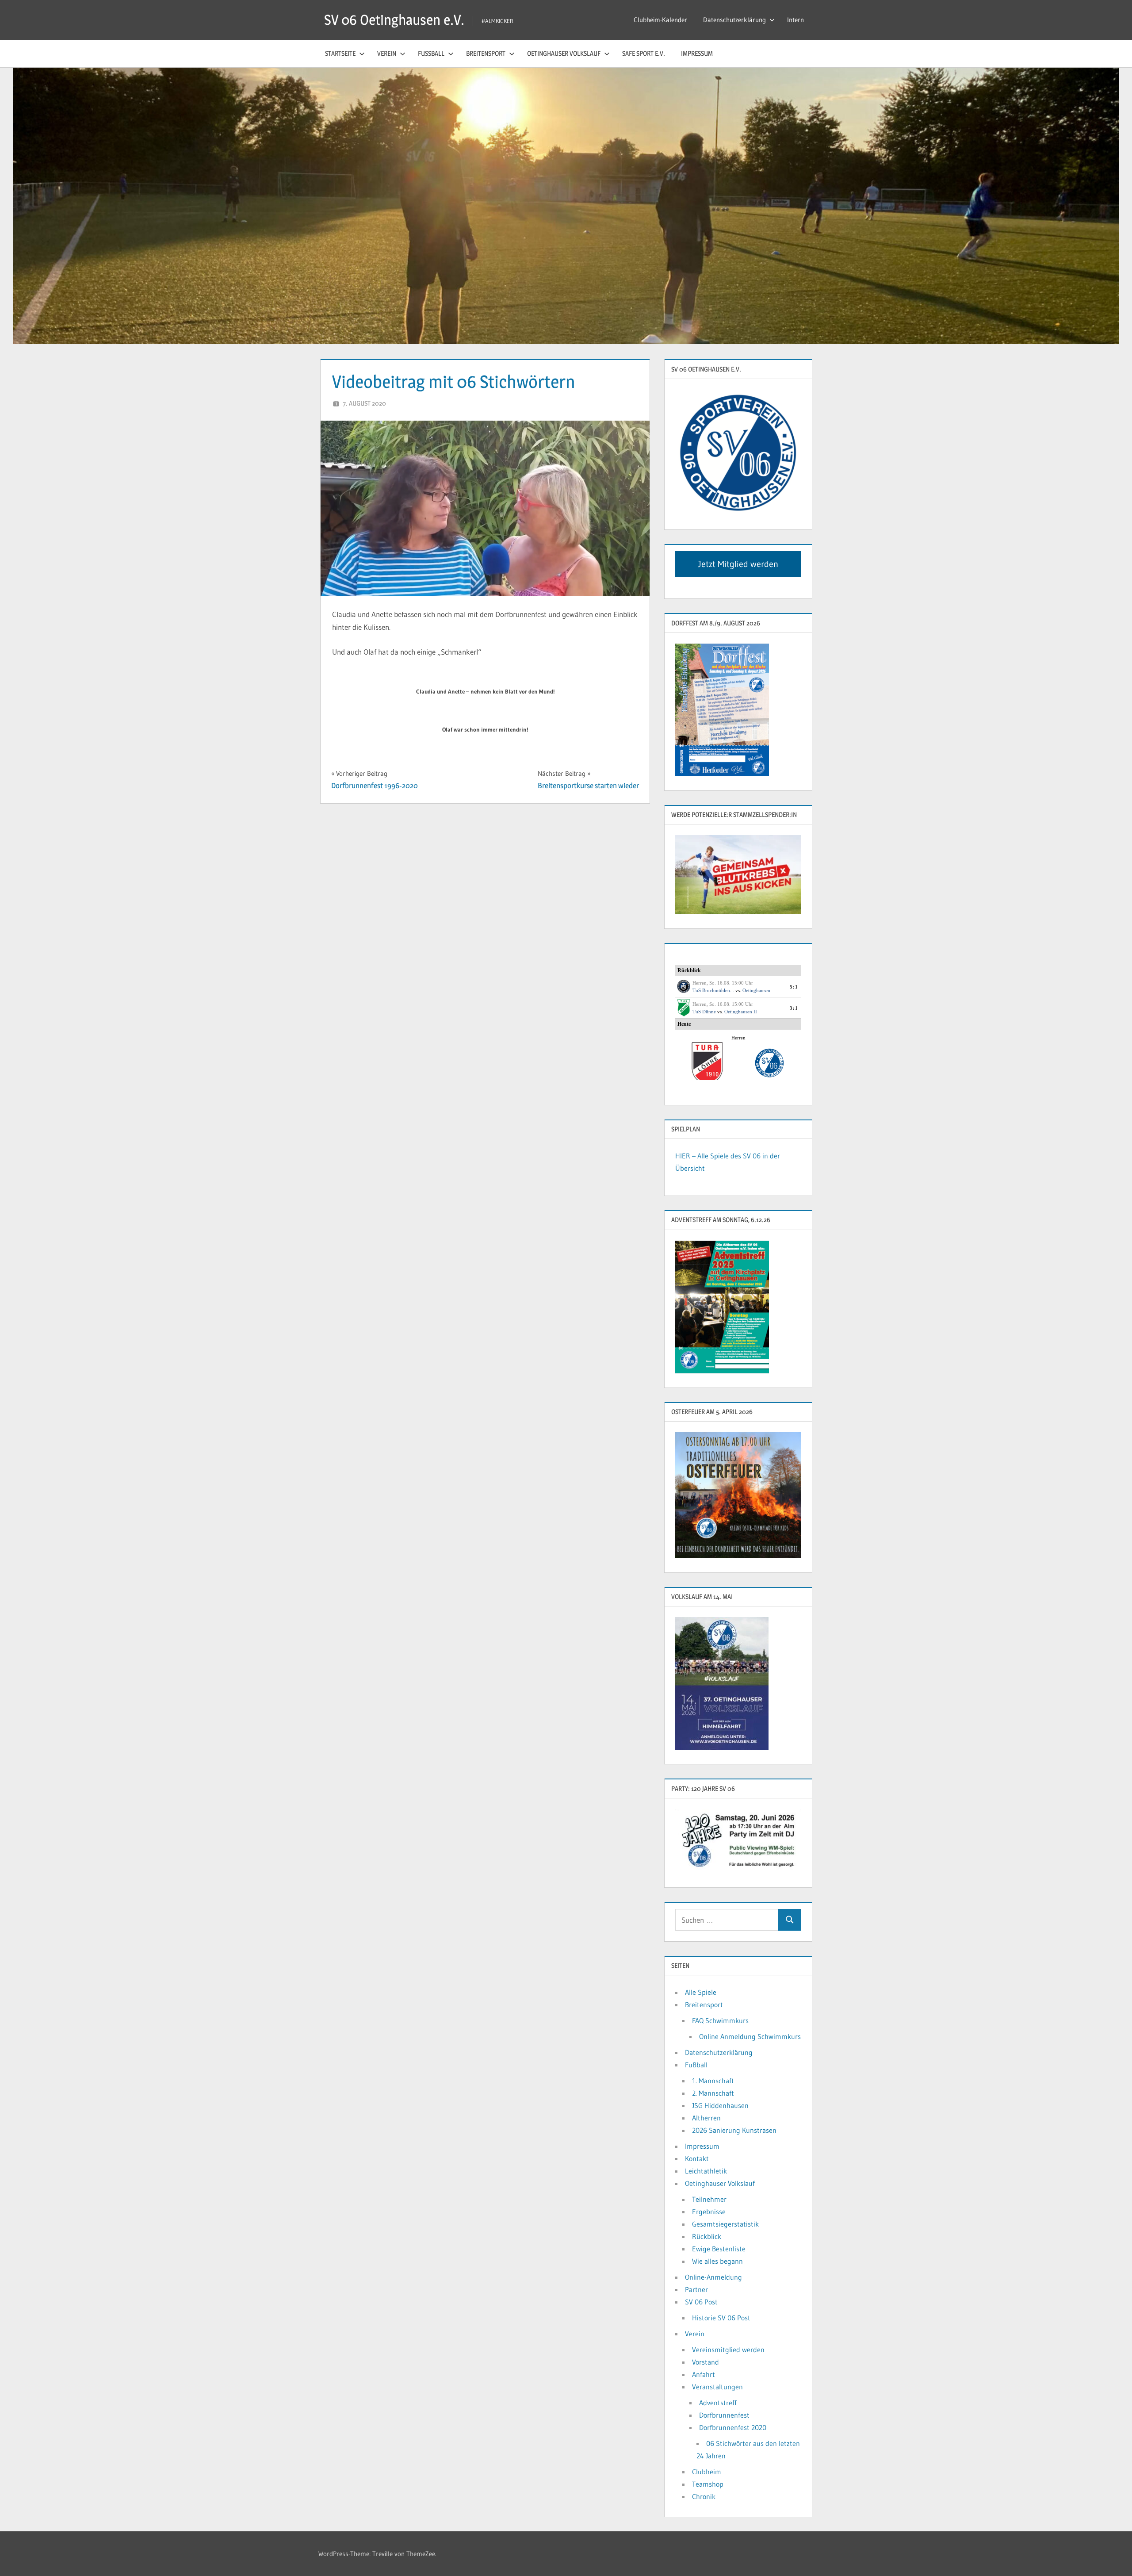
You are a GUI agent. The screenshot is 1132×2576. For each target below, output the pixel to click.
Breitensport (486, 53)
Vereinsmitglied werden (728, 2350)
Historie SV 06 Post (721, 2318)
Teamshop (708, 2484)
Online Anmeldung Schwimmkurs (750, 2036)
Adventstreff (718, 2403)
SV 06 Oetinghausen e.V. (394, 20)
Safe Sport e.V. (644, 53)
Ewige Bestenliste (719, 2249)
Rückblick (707, 2236)
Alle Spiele (701, 1992)
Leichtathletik (706, 2171)
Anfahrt (704, 2374)
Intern (795, 20)
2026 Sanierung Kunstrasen (734, 2130)
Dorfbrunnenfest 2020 (733, 2427)
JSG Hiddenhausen (720, 2105)
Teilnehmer (709, 2199)
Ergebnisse (709, 2212)
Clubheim (707, 2472)
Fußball (431, 53)
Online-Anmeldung (713, 2277)
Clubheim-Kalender (660, 20)
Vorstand (706, 2362)
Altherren (706, 2118)
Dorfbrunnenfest (724, 2415)
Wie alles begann (717, 2261)
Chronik (704, 2496)
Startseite (340, 53)
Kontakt (697, 2158)
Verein (387, 53)
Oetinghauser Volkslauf (564, 53)
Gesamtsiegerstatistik (725, 2224)
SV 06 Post (701, 2302)
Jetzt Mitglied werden (738, 564)
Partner (696, 2289)
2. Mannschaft (713, 2093)
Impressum (697, 53)
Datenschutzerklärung (734, 20)
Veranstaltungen (717, 2387)
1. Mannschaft (713, 2081)
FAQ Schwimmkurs (720, 2020)
